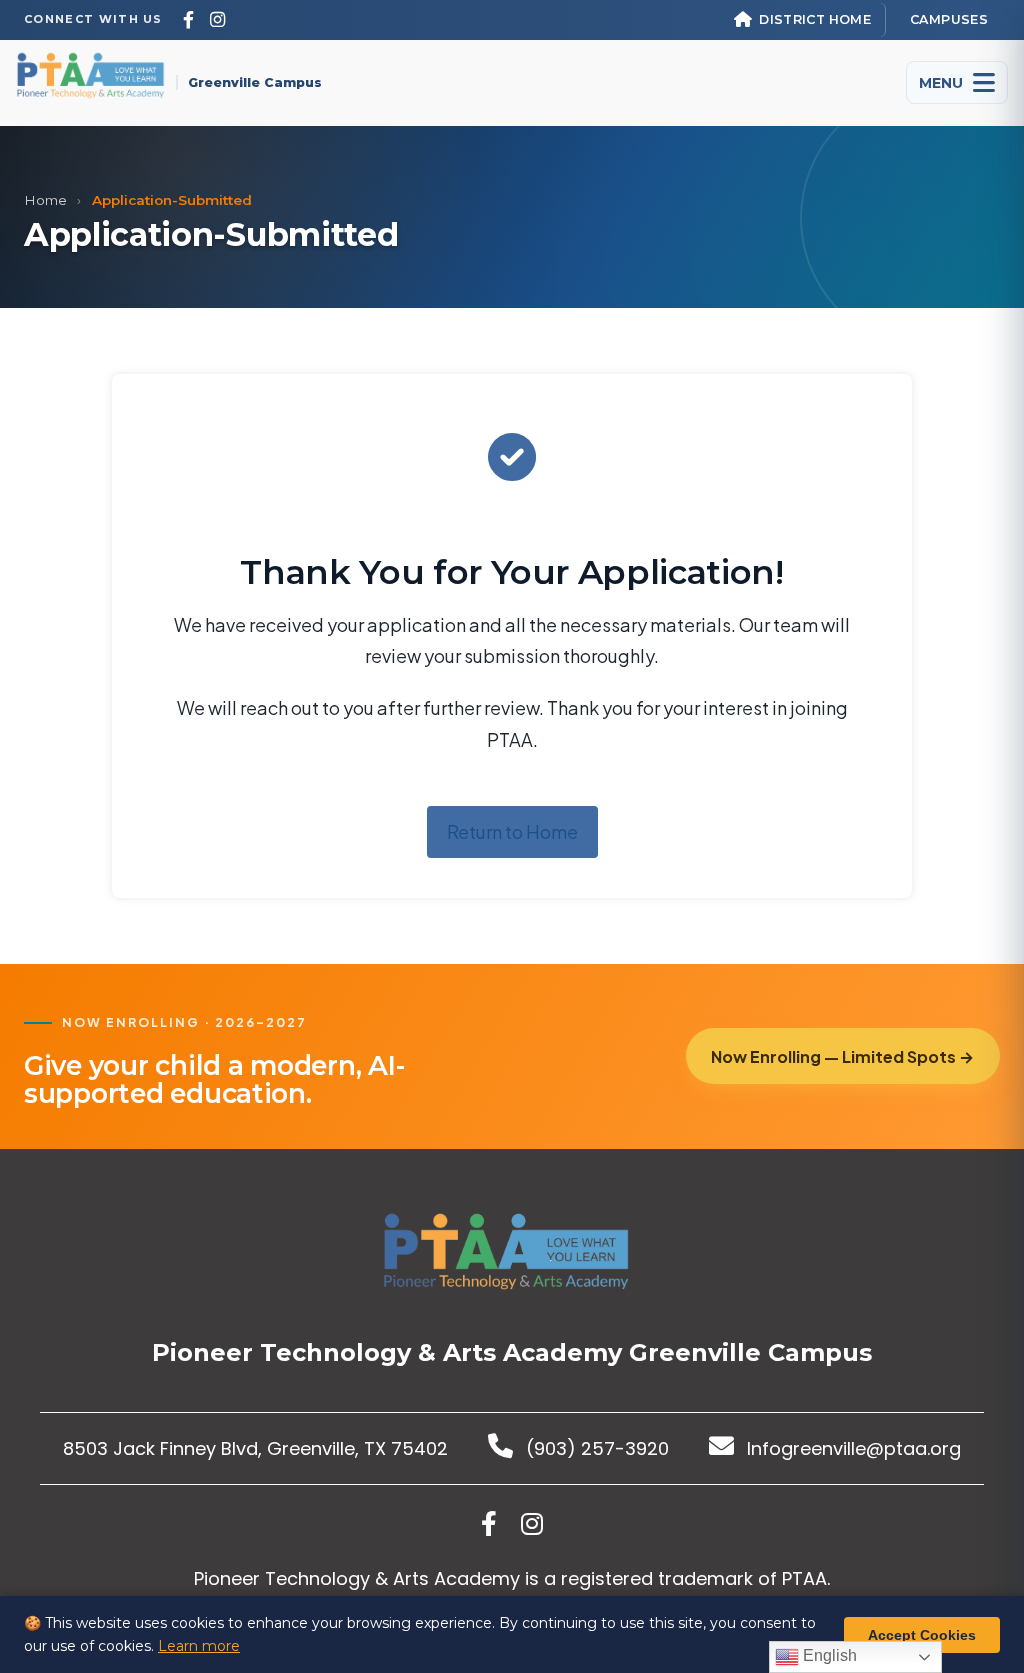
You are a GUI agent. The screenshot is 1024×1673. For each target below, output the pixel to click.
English (828, 1655)
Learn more (199, 1646)
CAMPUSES (949, 19)
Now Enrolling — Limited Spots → (842, 1056)
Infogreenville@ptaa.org (851, 1448)
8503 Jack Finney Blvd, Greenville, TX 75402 (255, 1448)
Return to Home (512, 831)
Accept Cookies (922, 1635)
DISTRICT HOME (815, 19)
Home (45, 200)
